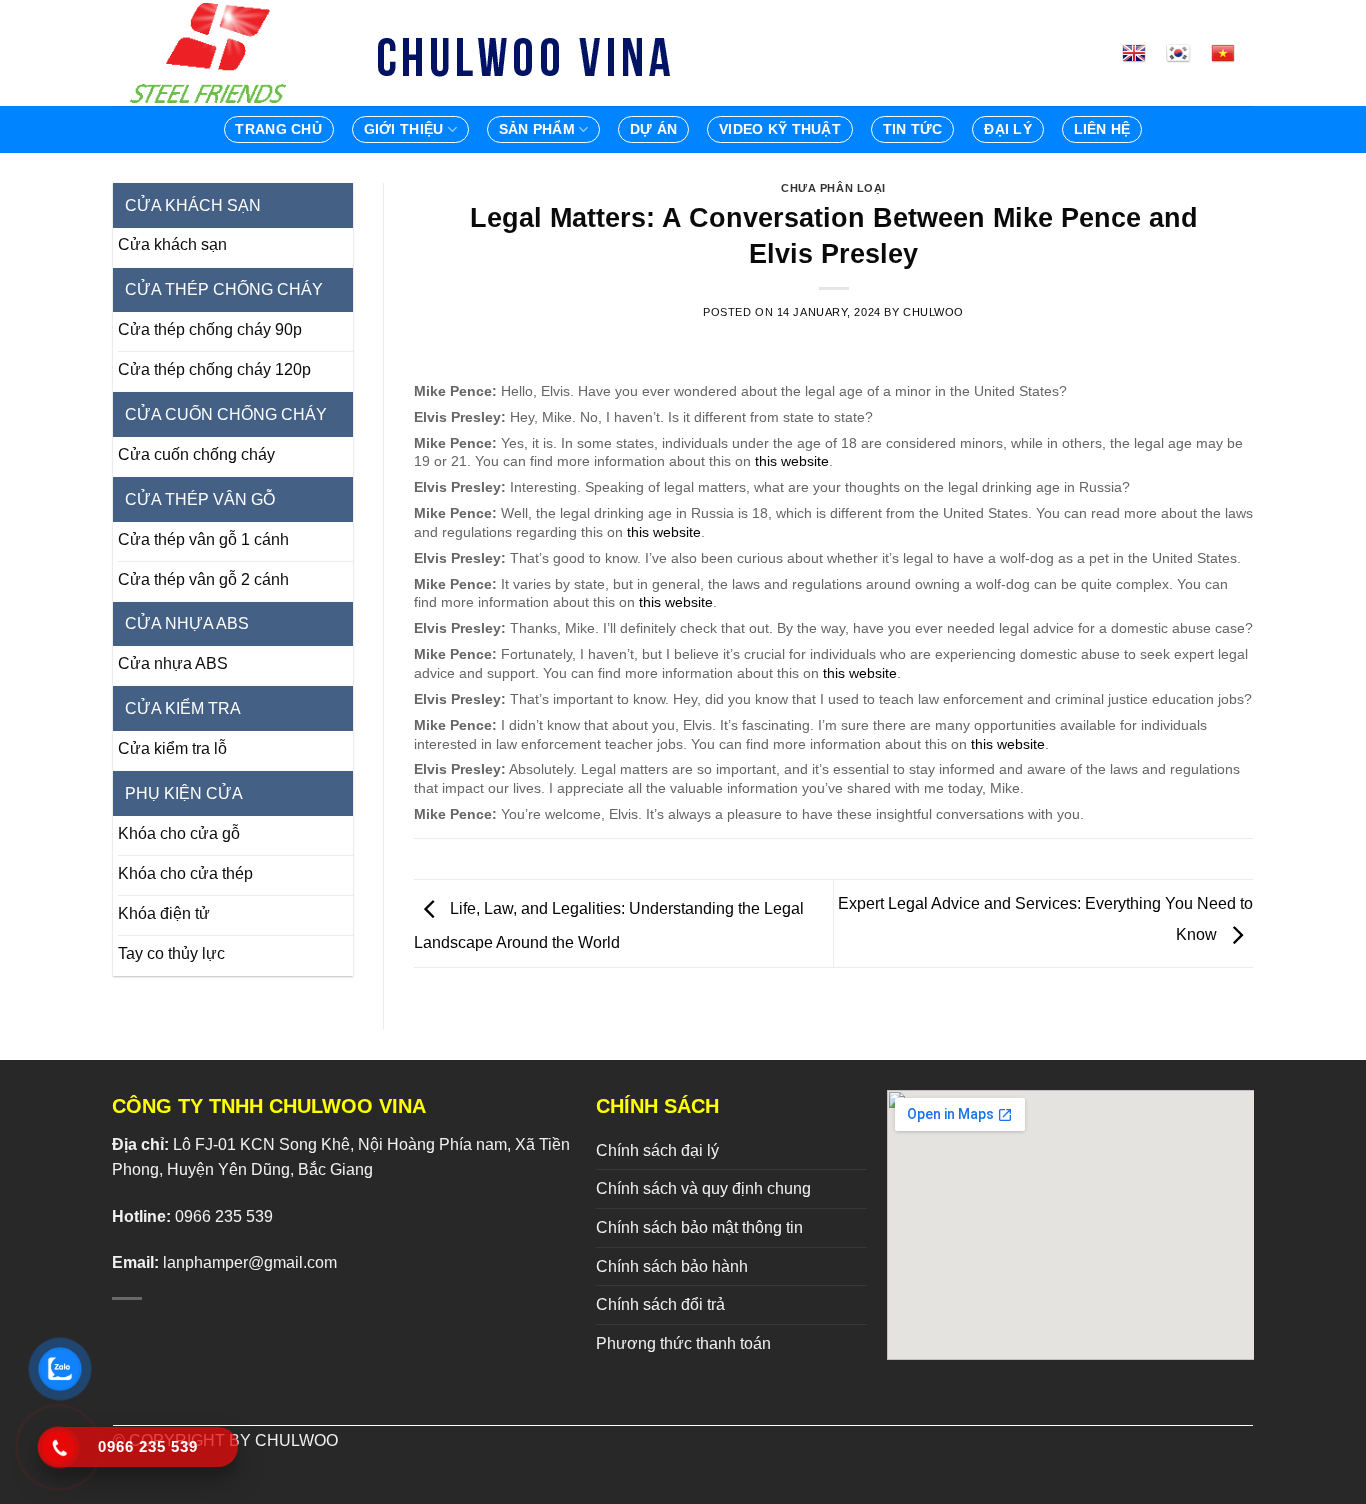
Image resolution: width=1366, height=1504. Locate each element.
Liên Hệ (1102, 129)
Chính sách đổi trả (660, 1304)
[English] (1142, 53)
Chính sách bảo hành (672, 1266)
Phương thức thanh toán (683, 1343)
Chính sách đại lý (657, 1150)
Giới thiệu (404, 129)
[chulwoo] (213, 53)
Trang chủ (278, 129)
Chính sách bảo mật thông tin (699, 1227)
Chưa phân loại (833, 188)
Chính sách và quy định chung (703, 1188)
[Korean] (1186, 53)
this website (792, 461)
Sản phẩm (537, 129)
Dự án (653, 129)
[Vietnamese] (1231, 53)
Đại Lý (1008, 129)
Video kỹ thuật (780, 129)
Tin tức (913, 129)
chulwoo (933, 312)
